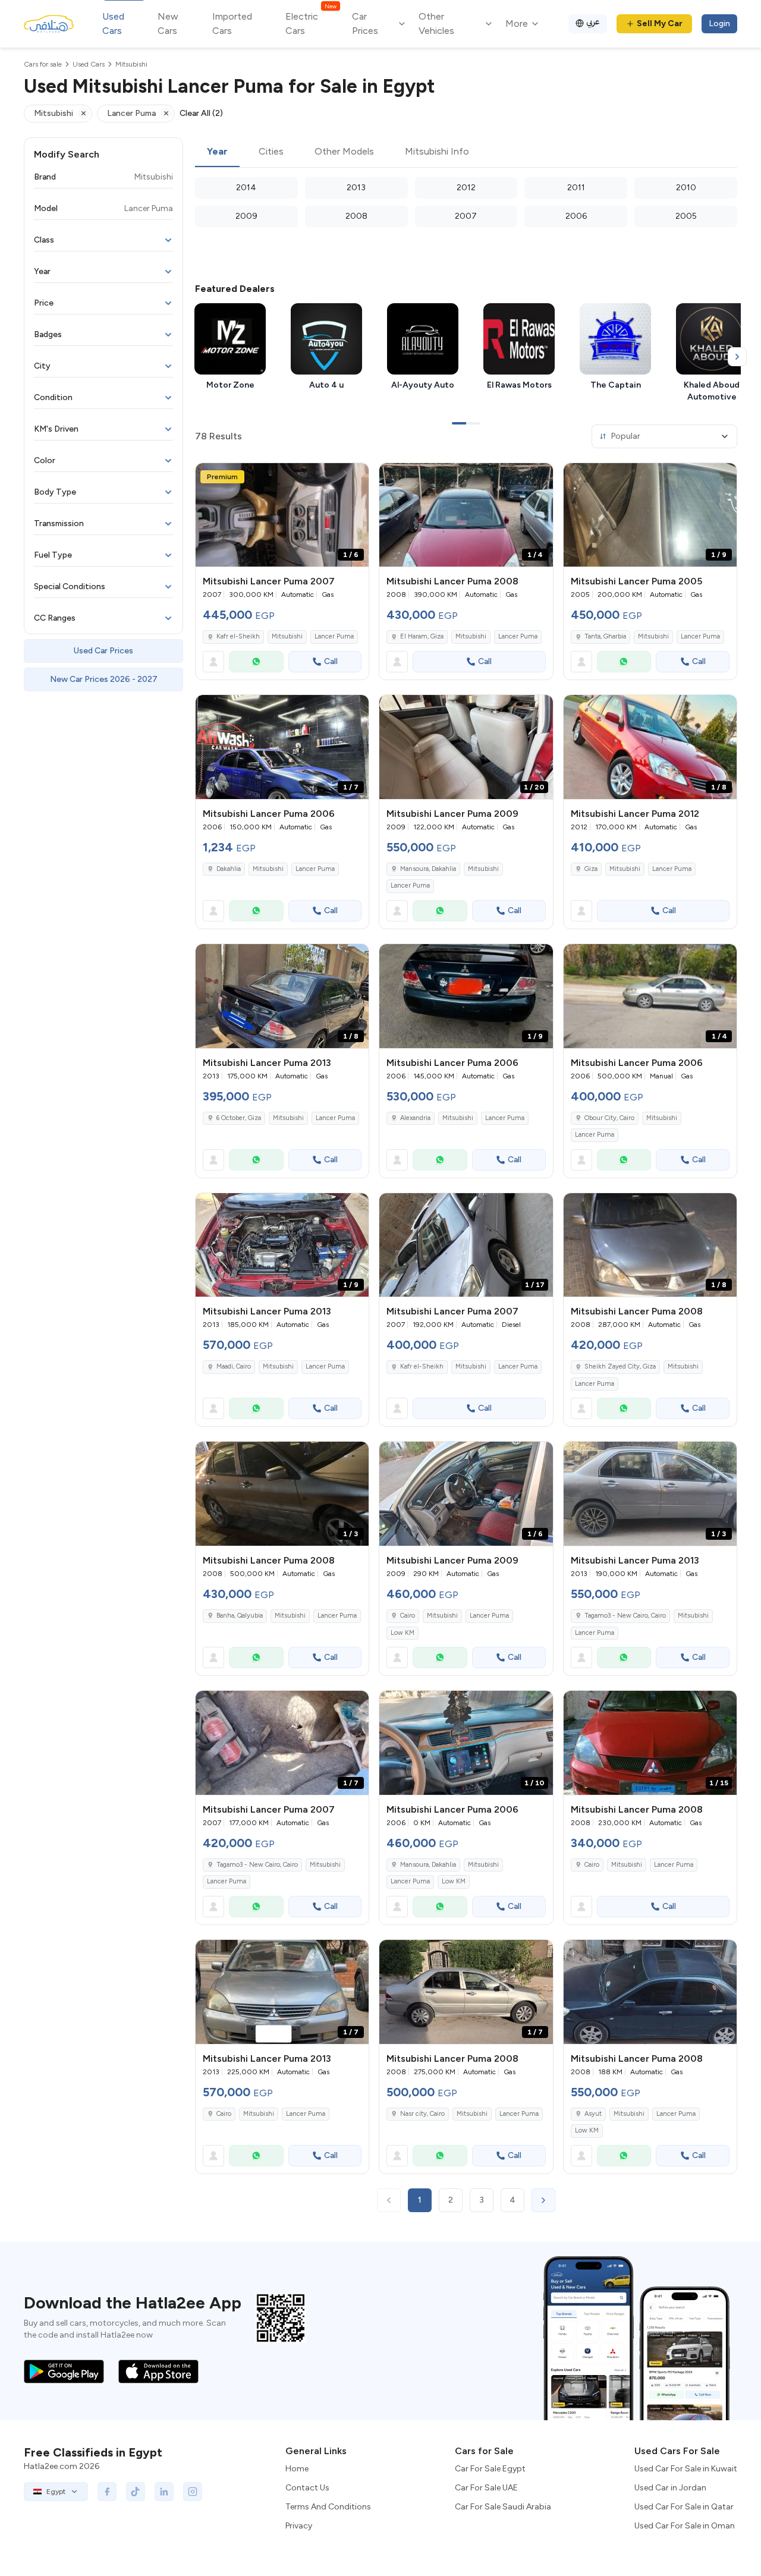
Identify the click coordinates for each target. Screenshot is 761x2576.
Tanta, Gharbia (605, 636)
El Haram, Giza (422, 636)
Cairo (408, 1616)
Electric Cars (311, 23)
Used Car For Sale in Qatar (684, 2507)
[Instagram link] (193, 2492)
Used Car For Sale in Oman (685, 2526)
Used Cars (113, 23)
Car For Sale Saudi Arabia (503, 2507)
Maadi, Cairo (234, 1366)
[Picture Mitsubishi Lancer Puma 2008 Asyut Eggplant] (650, 1992)
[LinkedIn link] (164, 2492)
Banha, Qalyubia (240, 1616)
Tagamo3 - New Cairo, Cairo (625, 1616)
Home (297, 2469)
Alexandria (415, 1118)
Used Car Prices (103, 651)
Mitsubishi (287, 636)
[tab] (217, 152)
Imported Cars (232, 23)
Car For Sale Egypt (490, 2469)
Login (719, 23)
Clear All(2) (201, 113)
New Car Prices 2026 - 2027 (104, 679)
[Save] (354, 477)
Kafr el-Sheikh (238, 636)
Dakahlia (229, 869)
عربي (593, 22)
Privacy (299, 2526)
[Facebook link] (107, 2492)
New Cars (168, 23)
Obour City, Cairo (609, 1118)
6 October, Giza (239, 1118)
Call (331, 661)
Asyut (593, 2114)
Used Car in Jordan (670, 2488)
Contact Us (307, 2488)
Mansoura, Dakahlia (428, 869)
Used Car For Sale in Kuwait (686, 2469)
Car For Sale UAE (486, 2488)
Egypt (56, 2492)
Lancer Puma (334, 636)
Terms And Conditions (328, 2507)
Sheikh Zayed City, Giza (620, 1366)
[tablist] (466, 152)
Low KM (402, 1633)
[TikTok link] (136, 2492)
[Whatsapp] (256, 662)
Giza (591, 869)
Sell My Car (660, 23)
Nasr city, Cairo (422, 2114)
